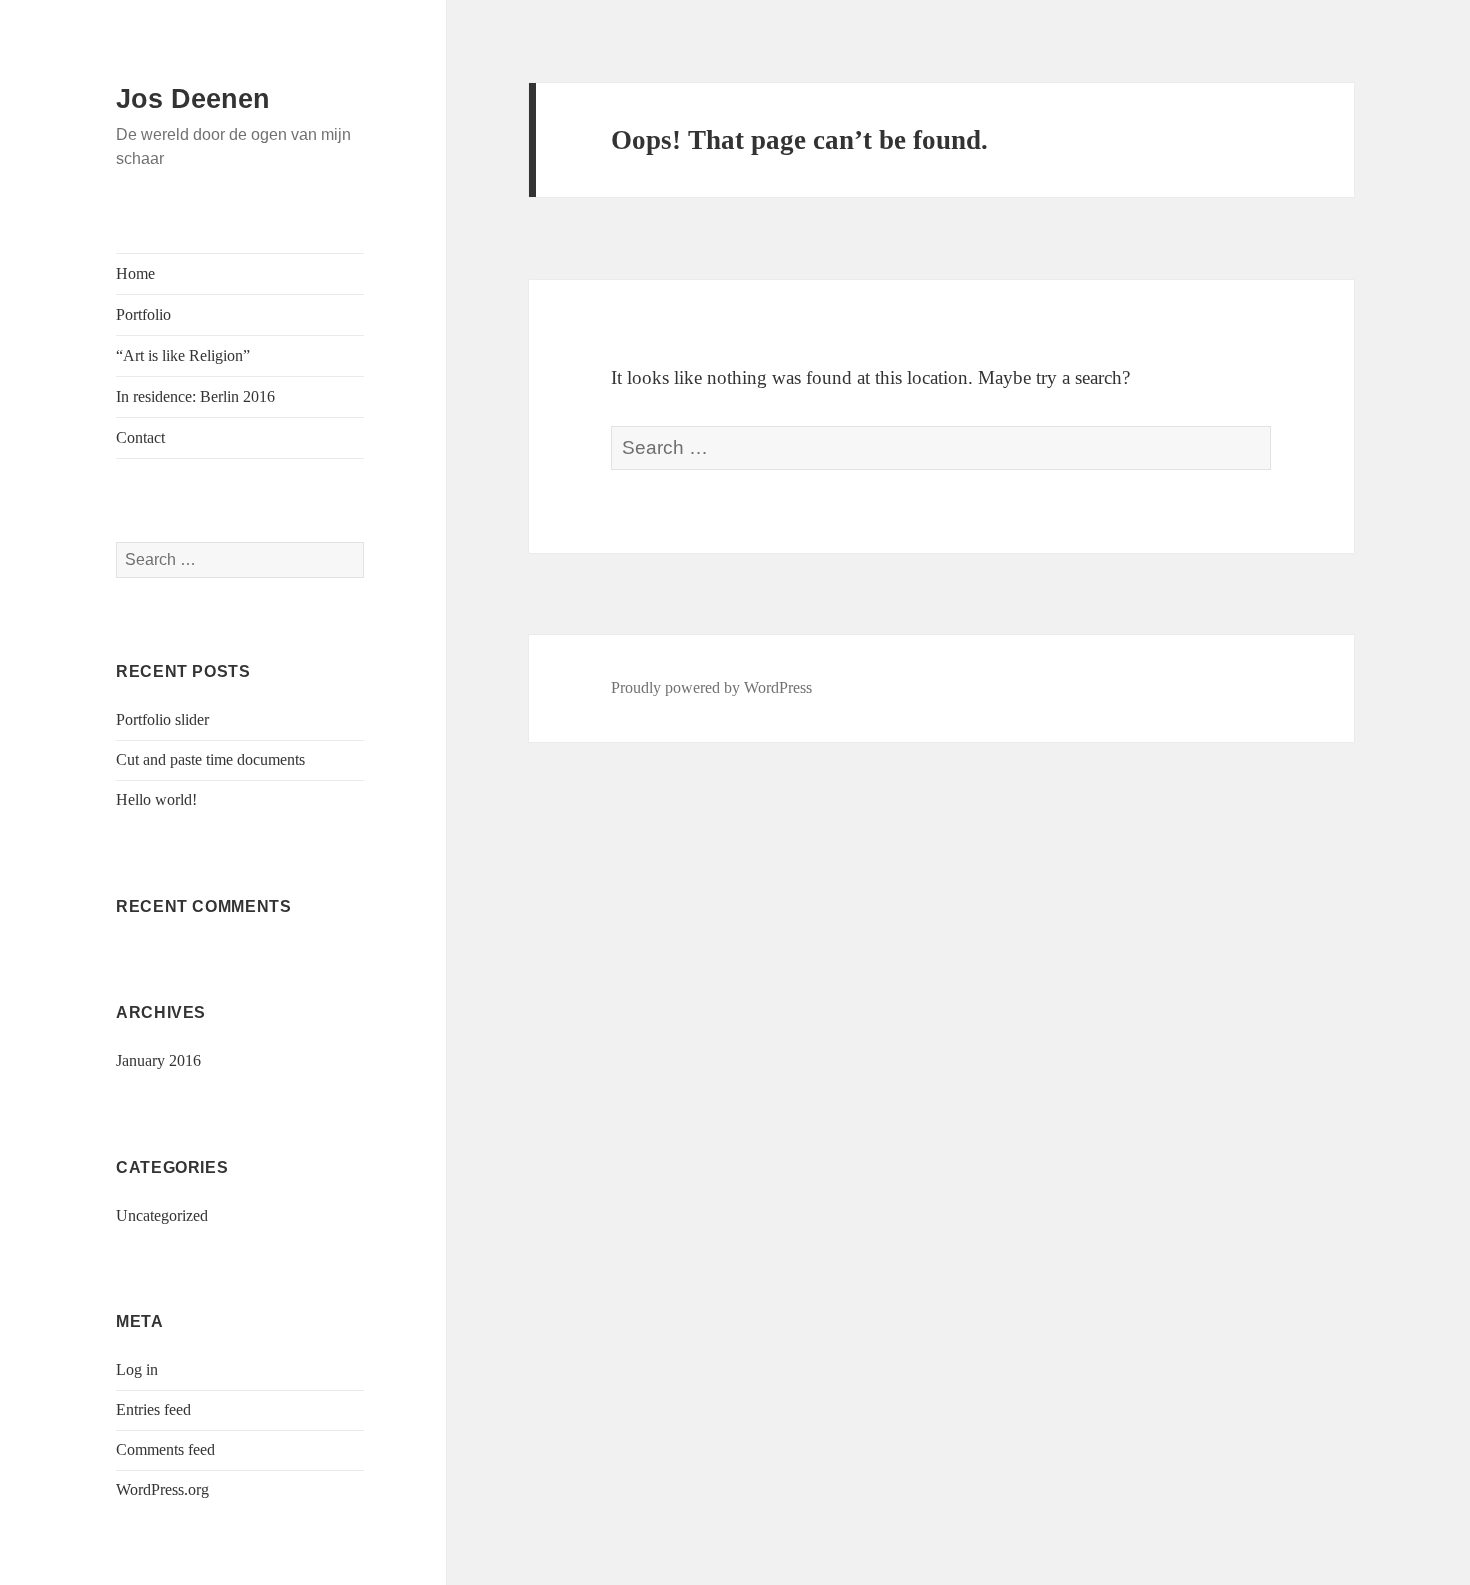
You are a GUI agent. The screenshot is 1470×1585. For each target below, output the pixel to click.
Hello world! (156, 799)
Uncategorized (162, 1215)
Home (135, 273)
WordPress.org (162, 1489)
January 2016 (158, 1060)
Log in (137, 1369)
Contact (140, 437)
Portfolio (143, 314)
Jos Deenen (193, 99)
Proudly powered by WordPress (711, 687)
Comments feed (165, 1449)
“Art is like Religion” (183, 355)
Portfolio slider (162, 719)
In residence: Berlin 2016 (195, 396)
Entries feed (153, 1409)
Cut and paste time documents (210, 759)
